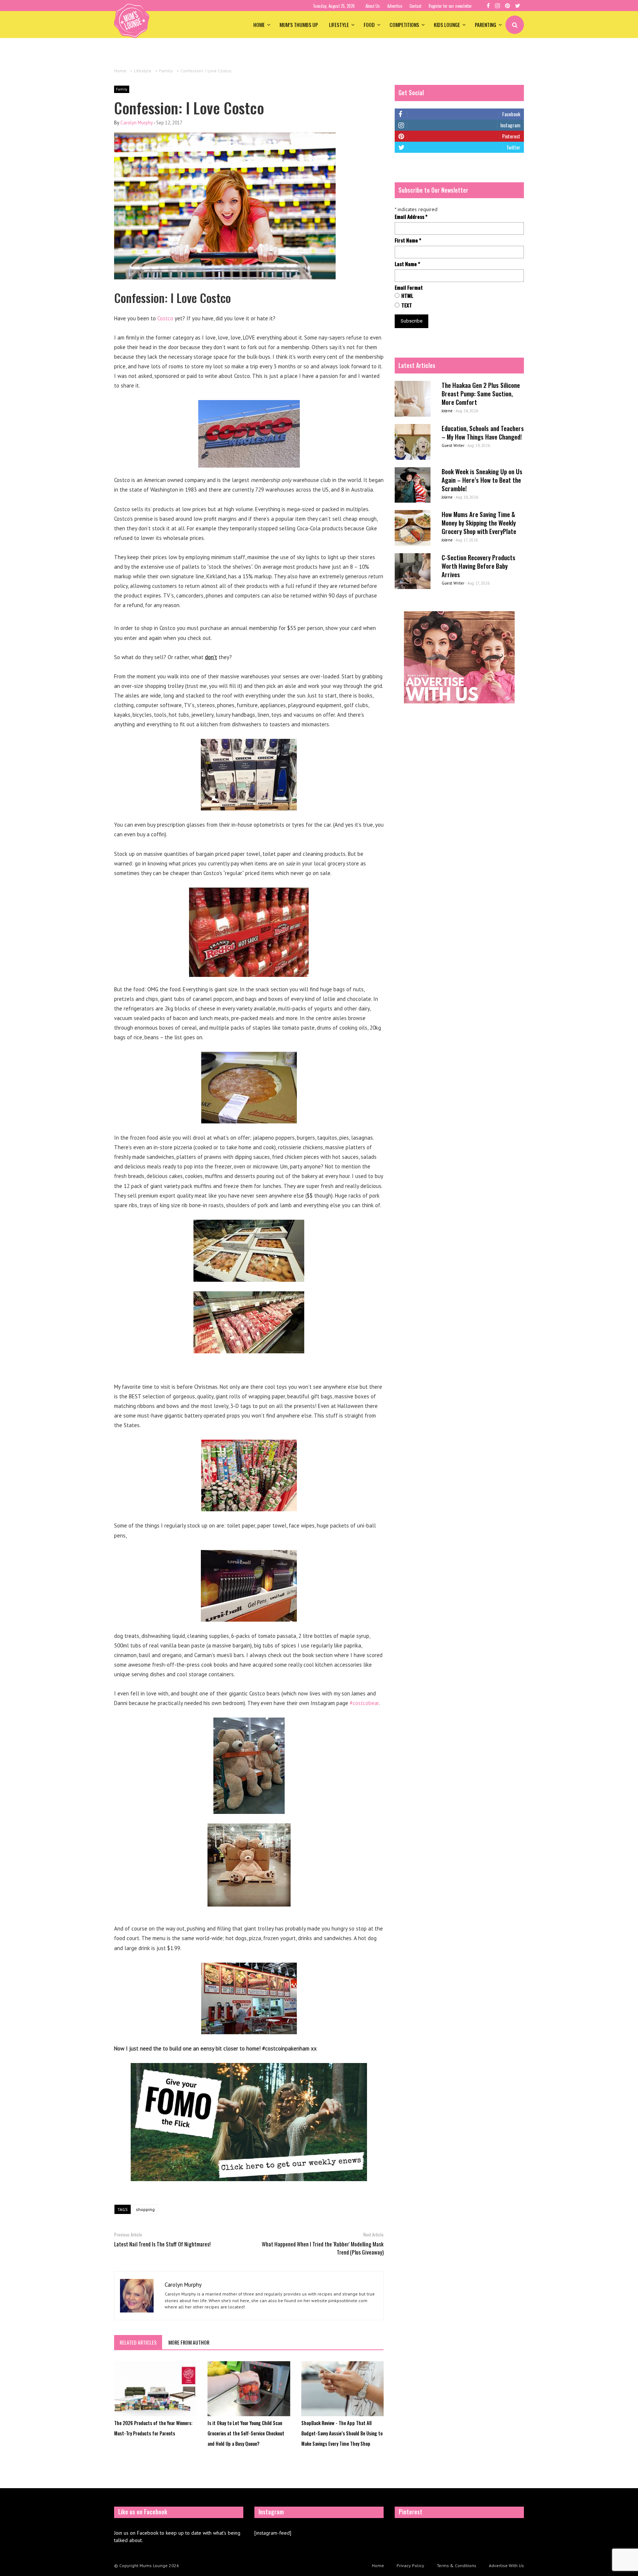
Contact (415, 6)
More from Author (189, 2342)
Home (259, 25)
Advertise (395, 6)
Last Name (407, 264)
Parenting (486, 25)
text (407, 305)
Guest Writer (453, 445)
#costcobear (364, 1703)
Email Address (411, 217)
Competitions (404, 25)
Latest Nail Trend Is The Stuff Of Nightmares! (162, 2244)
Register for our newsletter (450, 6)
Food (369, 25)
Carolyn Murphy (137, 123)
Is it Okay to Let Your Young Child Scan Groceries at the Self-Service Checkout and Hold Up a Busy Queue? (246, 2433)
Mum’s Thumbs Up (299, 25)
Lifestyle (339, 25)
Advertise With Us (506, 2565)
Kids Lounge (447, 25)
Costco (165, 318)
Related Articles (138, 2342)
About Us (373, 6)
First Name (408, 240)
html (407, 296)
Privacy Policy (410, 2565)
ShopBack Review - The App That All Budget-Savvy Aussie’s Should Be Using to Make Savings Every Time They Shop (342, 2433)
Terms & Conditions (457, 2565)
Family (122, 89)
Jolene (447, 411)
